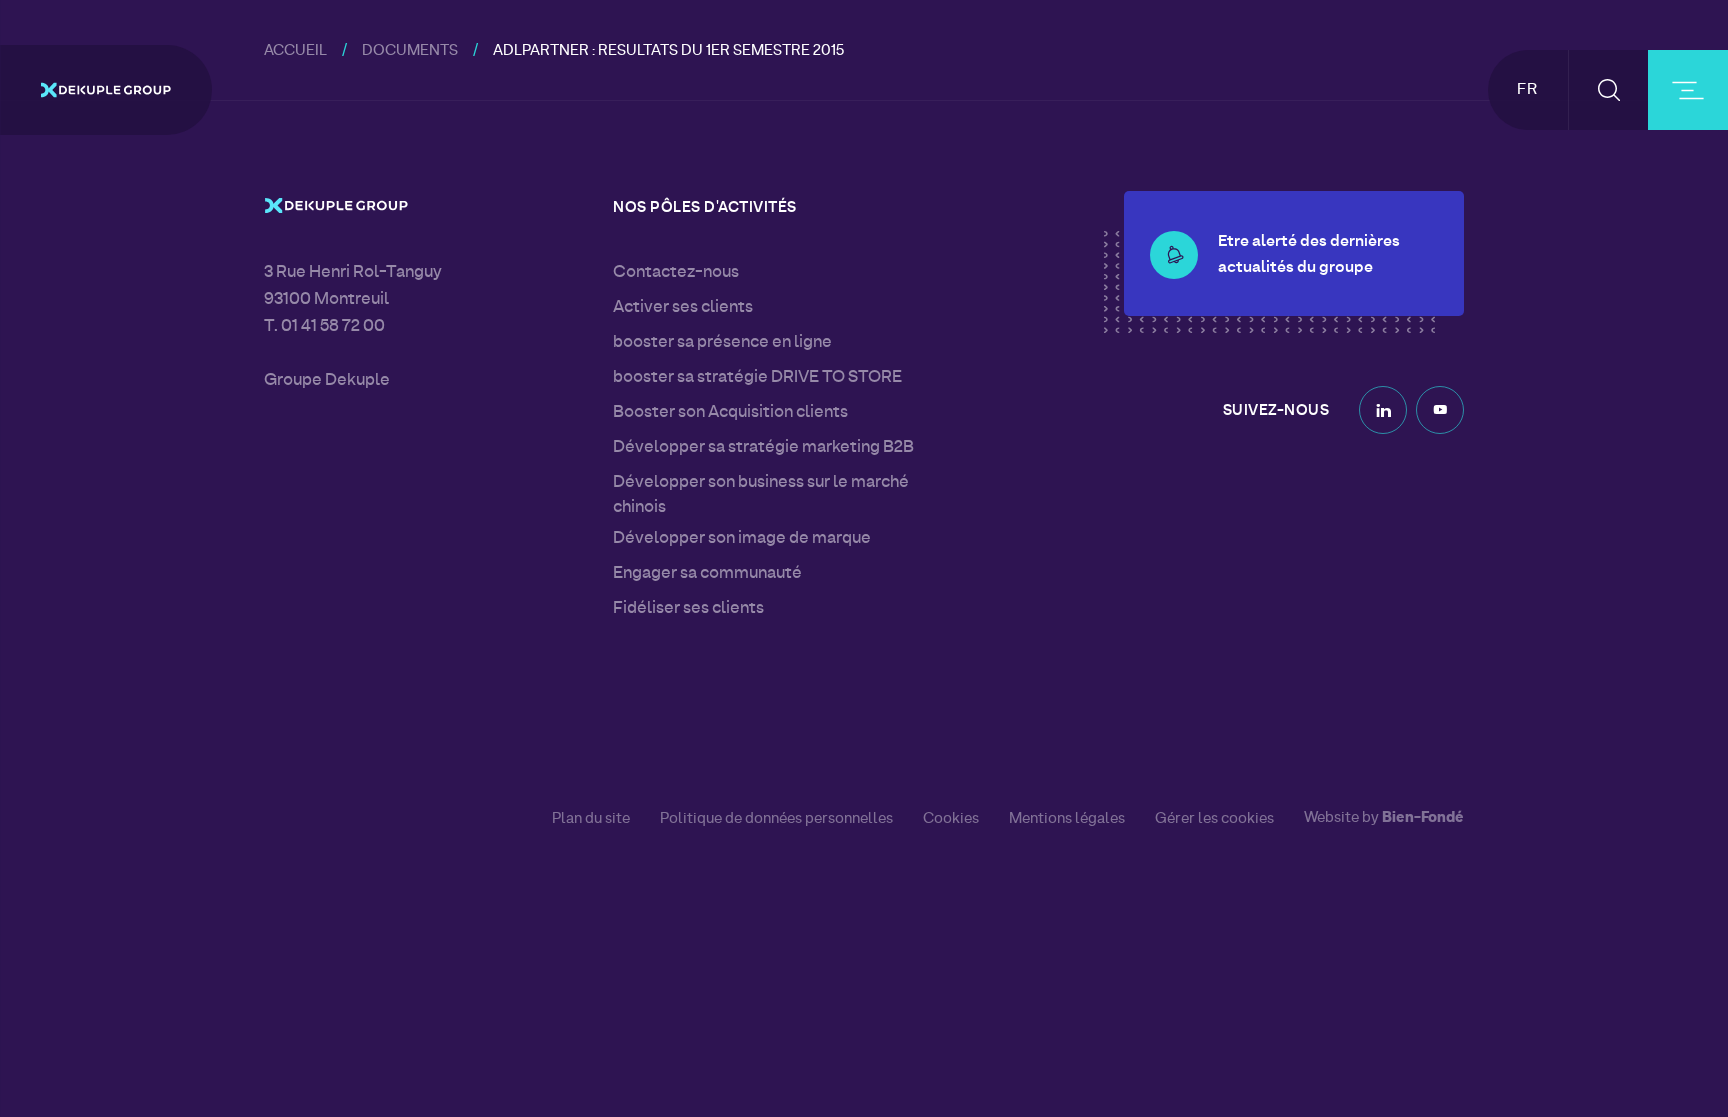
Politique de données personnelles (776, 819)
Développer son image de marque (742, 539)
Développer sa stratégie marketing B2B (763, 448)
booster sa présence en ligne (722, 343)
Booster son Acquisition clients (730, 413)
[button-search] (1608, 90)
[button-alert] (1174, 255)
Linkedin (1383, 410)
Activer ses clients (683, 308)
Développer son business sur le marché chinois (761, 495)
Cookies (951, 819)
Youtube (1440, 410)
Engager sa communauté (707, 574)
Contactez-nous (676, 273)
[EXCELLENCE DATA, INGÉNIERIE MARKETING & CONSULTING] (106, 90)
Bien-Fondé (1423, 818)
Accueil (295, 51)
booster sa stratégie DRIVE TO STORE (757, 378)
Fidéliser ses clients (688, 609)
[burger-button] (1688, 90)
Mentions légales (1067, 819)
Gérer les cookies (1214, 819)
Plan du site (591, 819)
